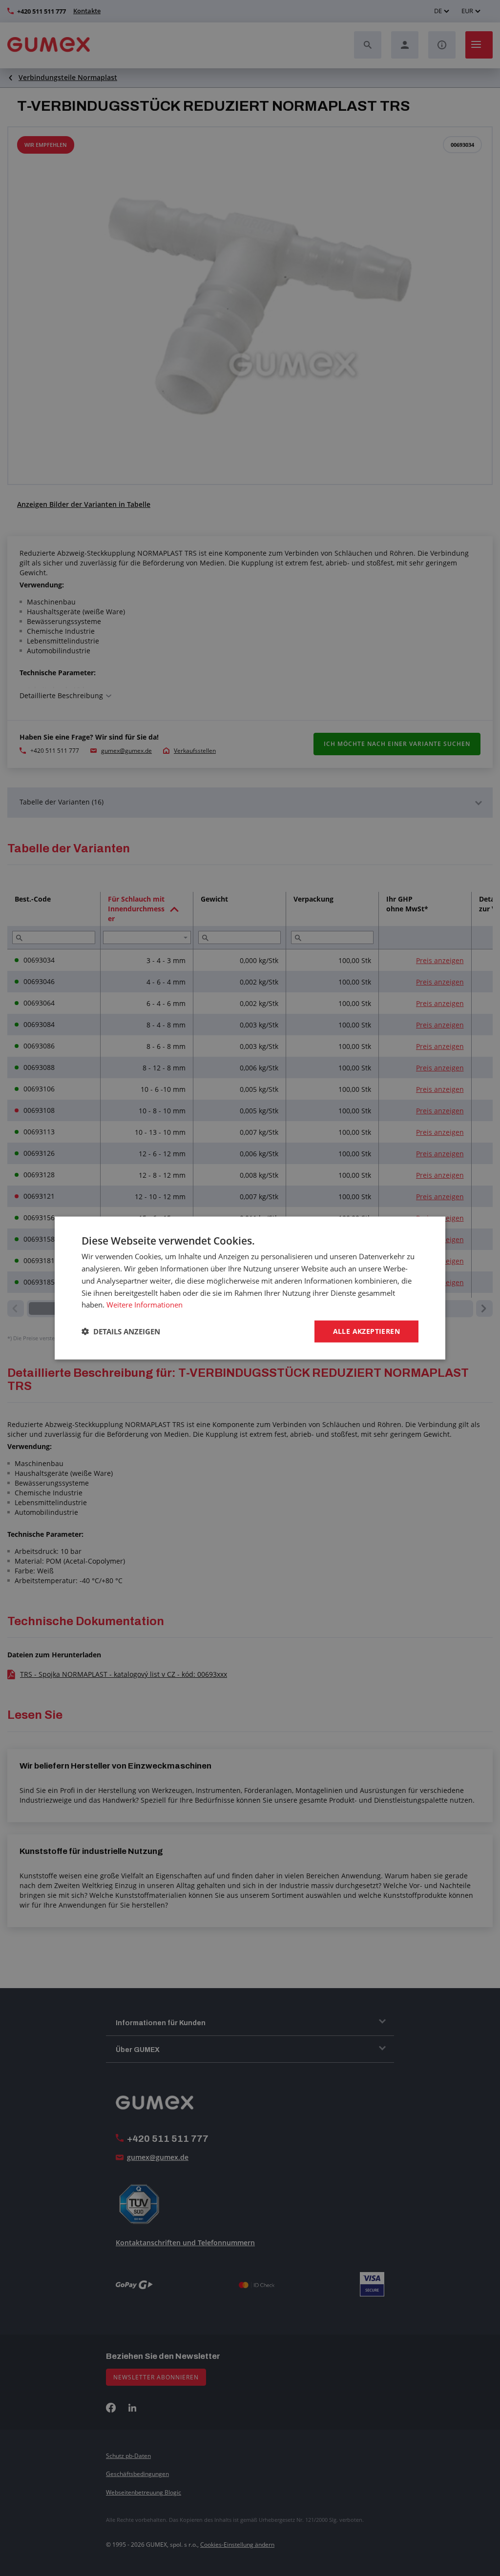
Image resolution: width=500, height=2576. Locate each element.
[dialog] (250, 1288)
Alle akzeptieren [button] (366, 1331)
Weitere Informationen (145, 1305)
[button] (121, 1331)
